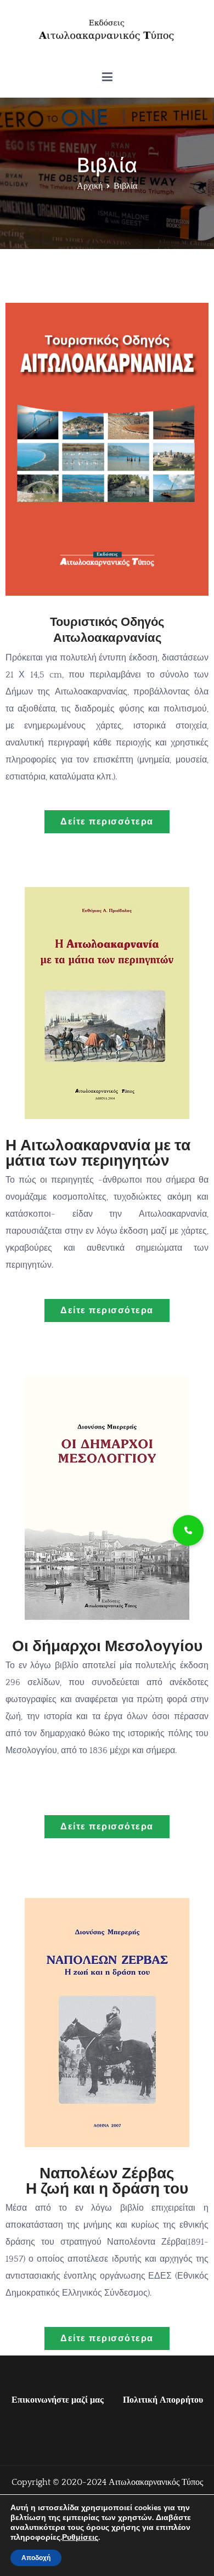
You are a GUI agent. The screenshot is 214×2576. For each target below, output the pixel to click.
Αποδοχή (36, 2558)
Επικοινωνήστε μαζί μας (58, 2400)
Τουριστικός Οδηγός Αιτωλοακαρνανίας (107, 630)
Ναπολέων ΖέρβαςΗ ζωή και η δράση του (107, 2181)
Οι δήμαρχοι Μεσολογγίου (107, 1646)
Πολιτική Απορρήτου (163, 2400)
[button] (188, 1530)
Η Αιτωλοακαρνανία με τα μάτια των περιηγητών (98, 1153)
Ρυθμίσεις (80, 2538)
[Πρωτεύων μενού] (107, 77)
